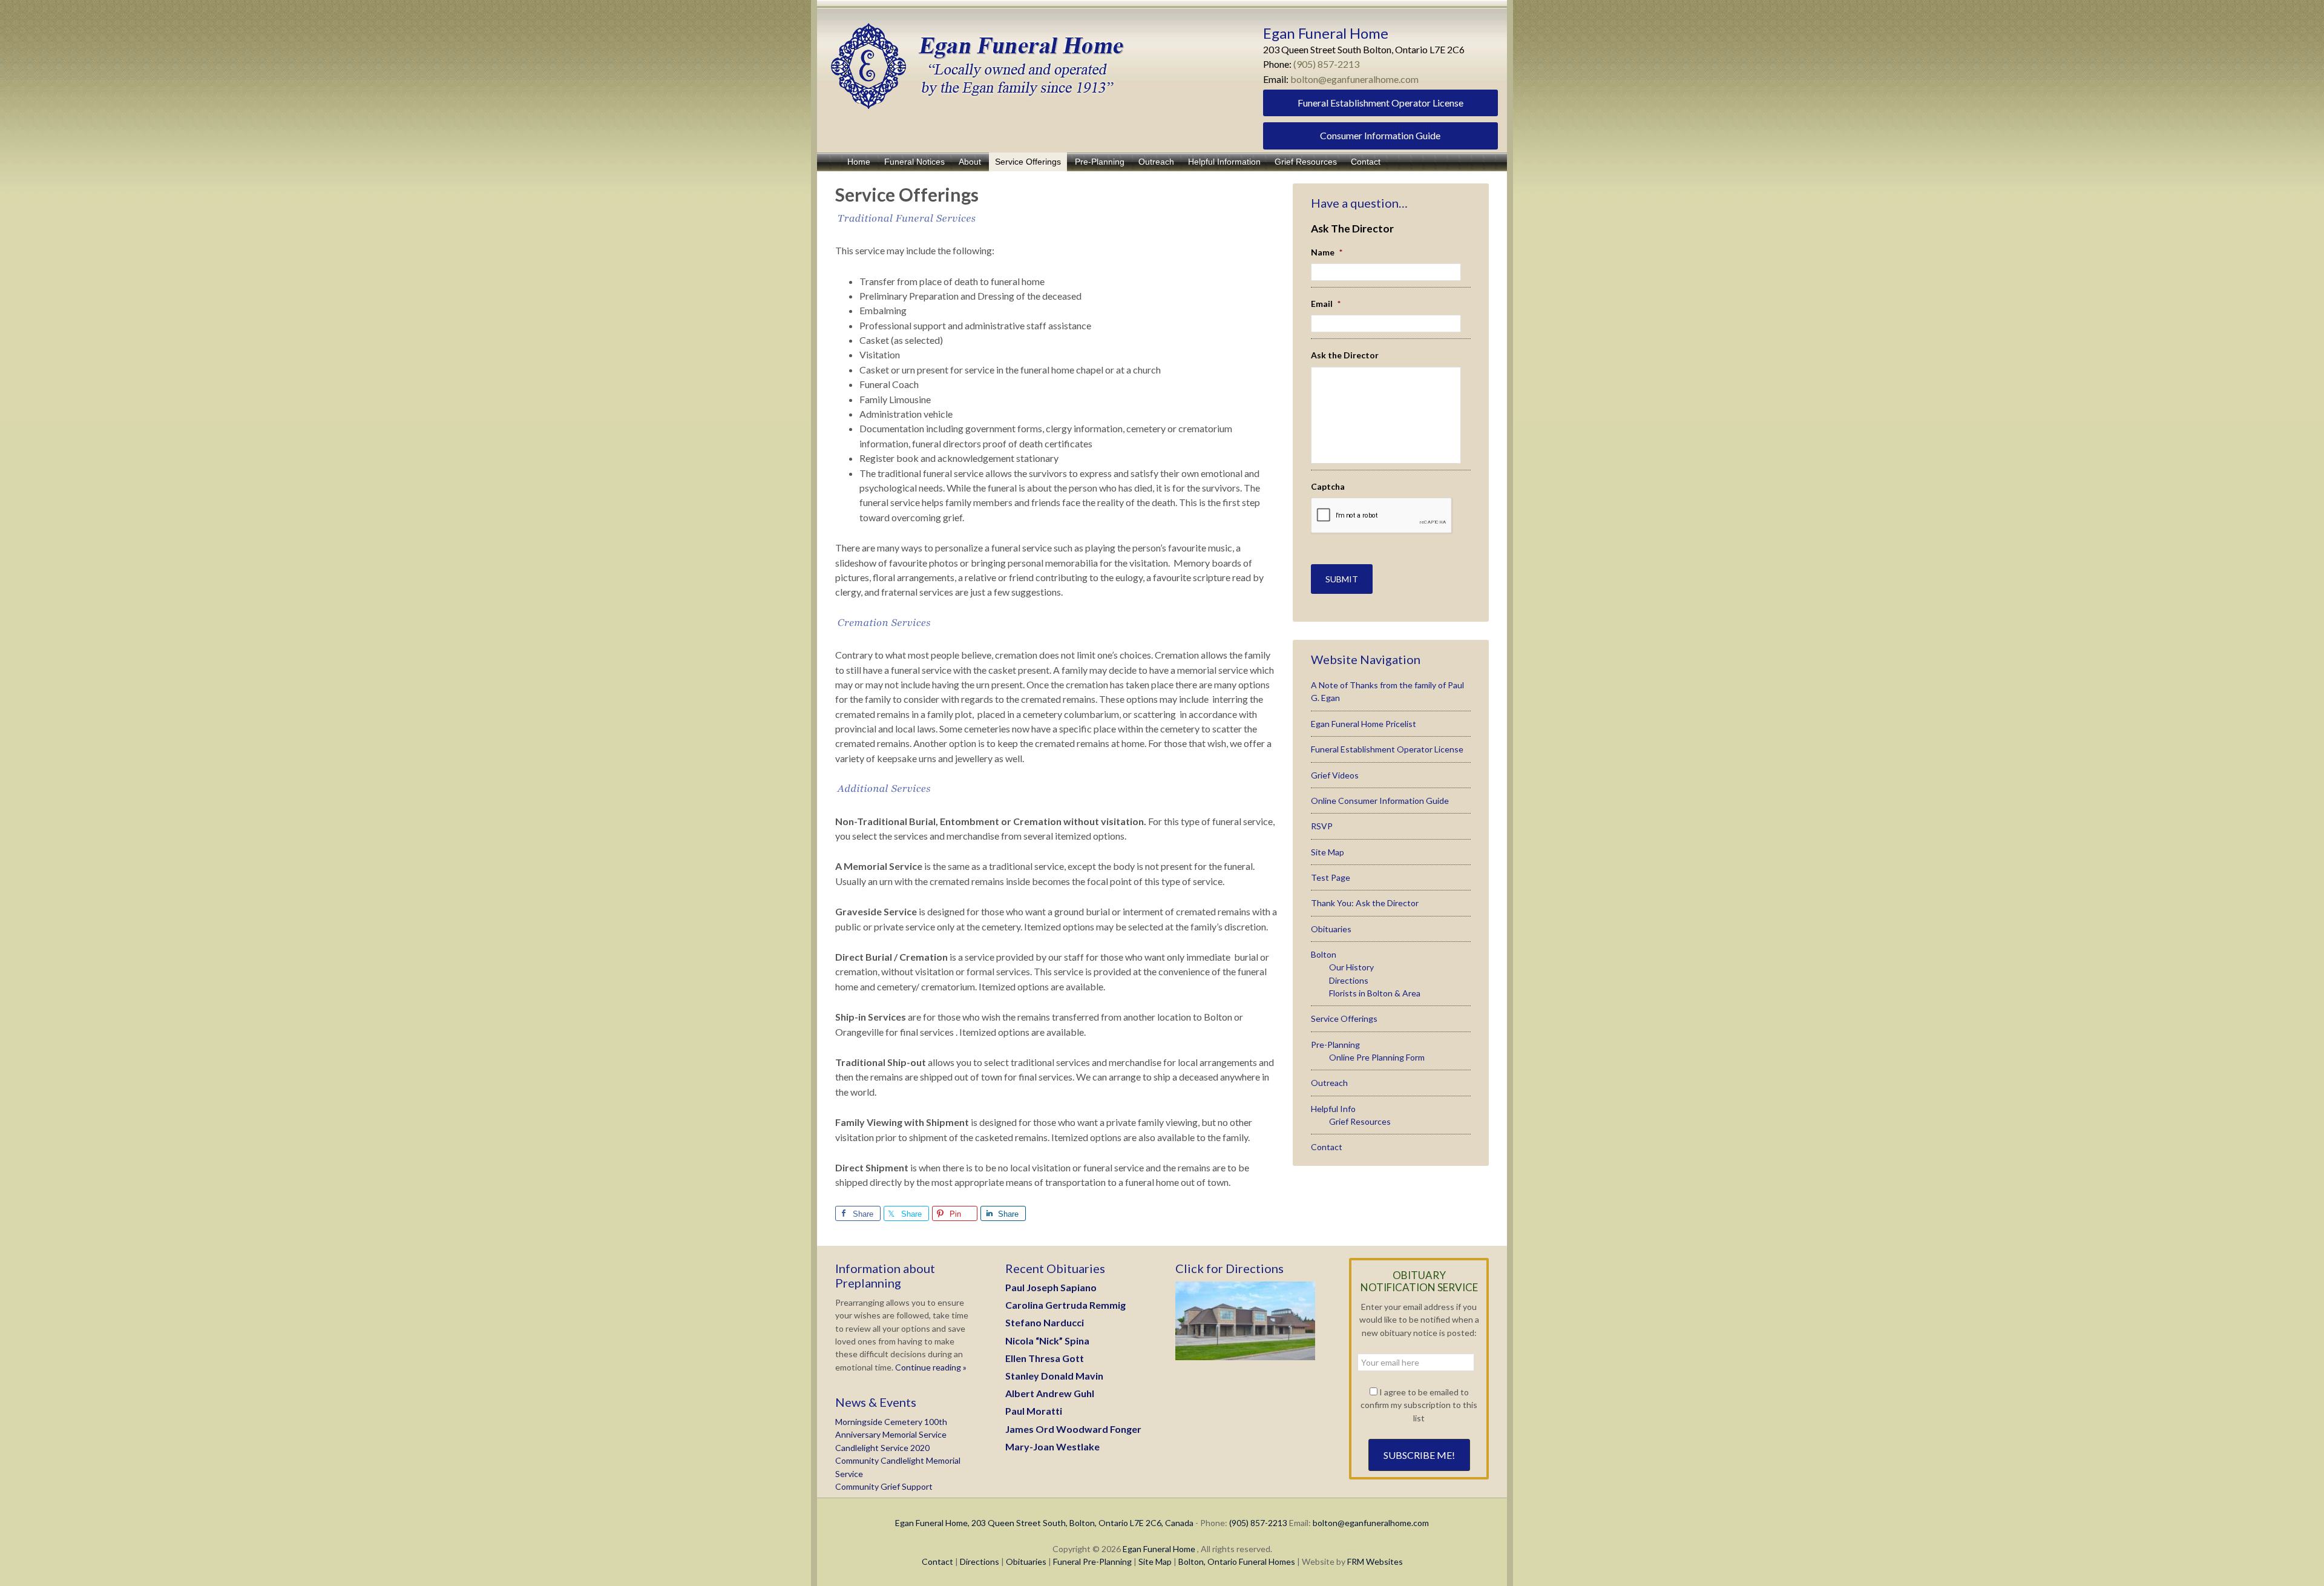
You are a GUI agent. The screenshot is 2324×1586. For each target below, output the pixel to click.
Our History (1351, 967)
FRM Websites (1375, 1561)
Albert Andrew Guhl (1050, 1393)
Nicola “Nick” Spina (1047, 1341)
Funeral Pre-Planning (1092, 1561)
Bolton (1324, 954)
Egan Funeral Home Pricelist (1364, 724)
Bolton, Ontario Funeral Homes (1237, 1561)
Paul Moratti (1034, 1411)
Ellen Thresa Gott (1045, 1358)
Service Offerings (1344, 1018)
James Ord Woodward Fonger (1073, 1429)
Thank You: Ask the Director (1365, 903)
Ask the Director (1345, 355)
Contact (1327, 1147)
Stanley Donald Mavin (1054, 1376)
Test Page (1331, 877)
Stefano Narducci (1045, 1322)
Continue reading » (930, 1367)
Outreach (1329, 1083)
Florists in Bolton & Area (1375, 993)
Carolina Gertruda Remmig (1065, 1305)
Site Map (1328, 852)
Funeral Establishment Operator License (1380, 103)
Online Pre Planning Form (1377, 1057)
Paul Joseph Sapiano (1051, 1287)
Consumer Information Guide (1380, 135)
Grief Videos (1335, 775)
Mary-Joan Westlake (1052, 1446)
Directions (1349, 980)
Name (1327, 252)
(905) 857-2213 (1326, 64)
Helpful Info (1333, 1109)
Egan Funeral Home (1159, 1549)
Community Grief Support (884, 1486)
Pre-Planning (1335, 1045)
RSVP (1322, 826)
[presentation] (1382, 516)
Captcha (1328, 486)
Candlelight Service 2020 (882, 1448)
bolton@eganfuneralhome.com (1354, 79)
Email (1326, 304)
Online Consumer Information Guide (1380, 801)
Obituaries (1331, 929)
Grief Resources (1360, 1121)
